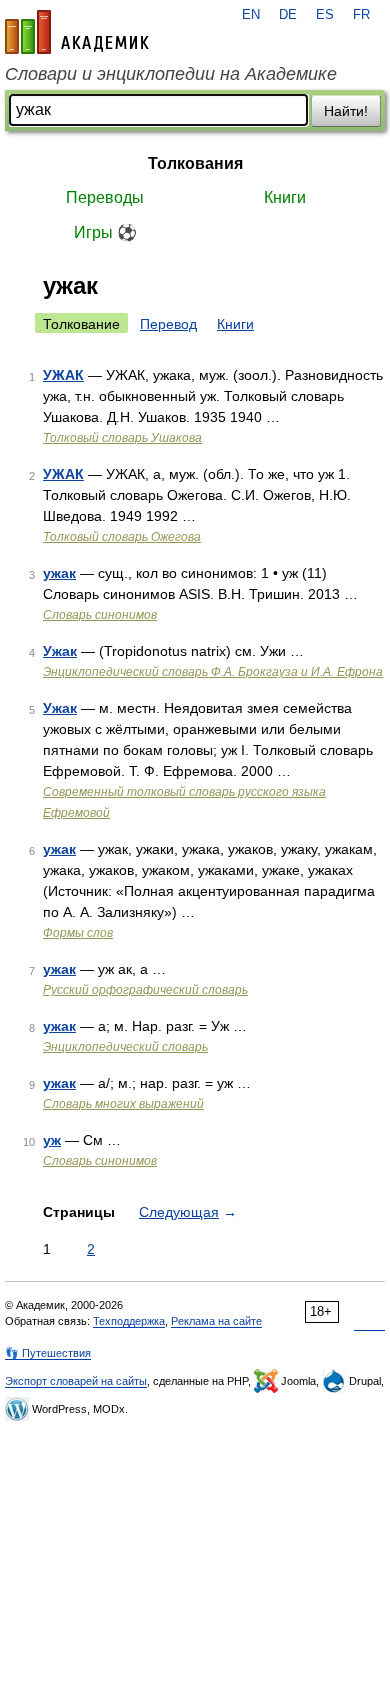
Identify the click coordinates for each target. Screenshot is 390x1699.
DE (288, 15)
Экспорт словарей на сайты (76, 1381)
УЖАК (63, 375)
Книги (285, 197)
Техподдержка (129, 1321)
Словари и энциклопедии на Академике (171, 74)
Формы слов (78, 933)
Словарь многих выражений (123, 1104)
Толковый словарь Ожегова (122, 537)
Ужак (60, 651)
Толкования (195, 163)
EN (251, 15)
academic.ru (77, 32)
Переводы (105, 197)
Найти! (346, 111)
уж (52, 1140)
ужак (59, 573)
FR (361, 15)
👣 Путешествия (48, 1353)
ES (325, 15)
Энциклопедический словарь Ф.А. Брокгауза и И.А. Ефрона (213, 672)
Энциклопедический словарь (125, 1047)
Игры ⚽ (105, 232)
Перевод (168, 324)
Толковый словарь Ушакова (122, 438)
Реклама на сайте (216, 1321)
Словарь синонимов (100, 615)
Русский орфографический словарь (145, 990)
